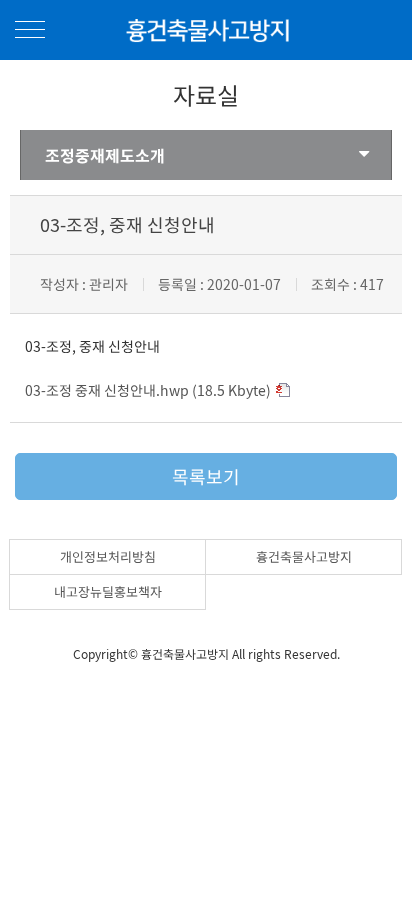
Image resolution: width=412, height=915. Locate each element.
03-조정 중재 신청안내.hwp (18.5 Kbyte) (148, 390)
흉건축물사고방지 (304, 556)
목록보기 (206, 476)
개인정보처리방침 (108, 556)
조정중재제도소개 (105, 155)
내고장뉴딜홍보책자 (108, 591)
